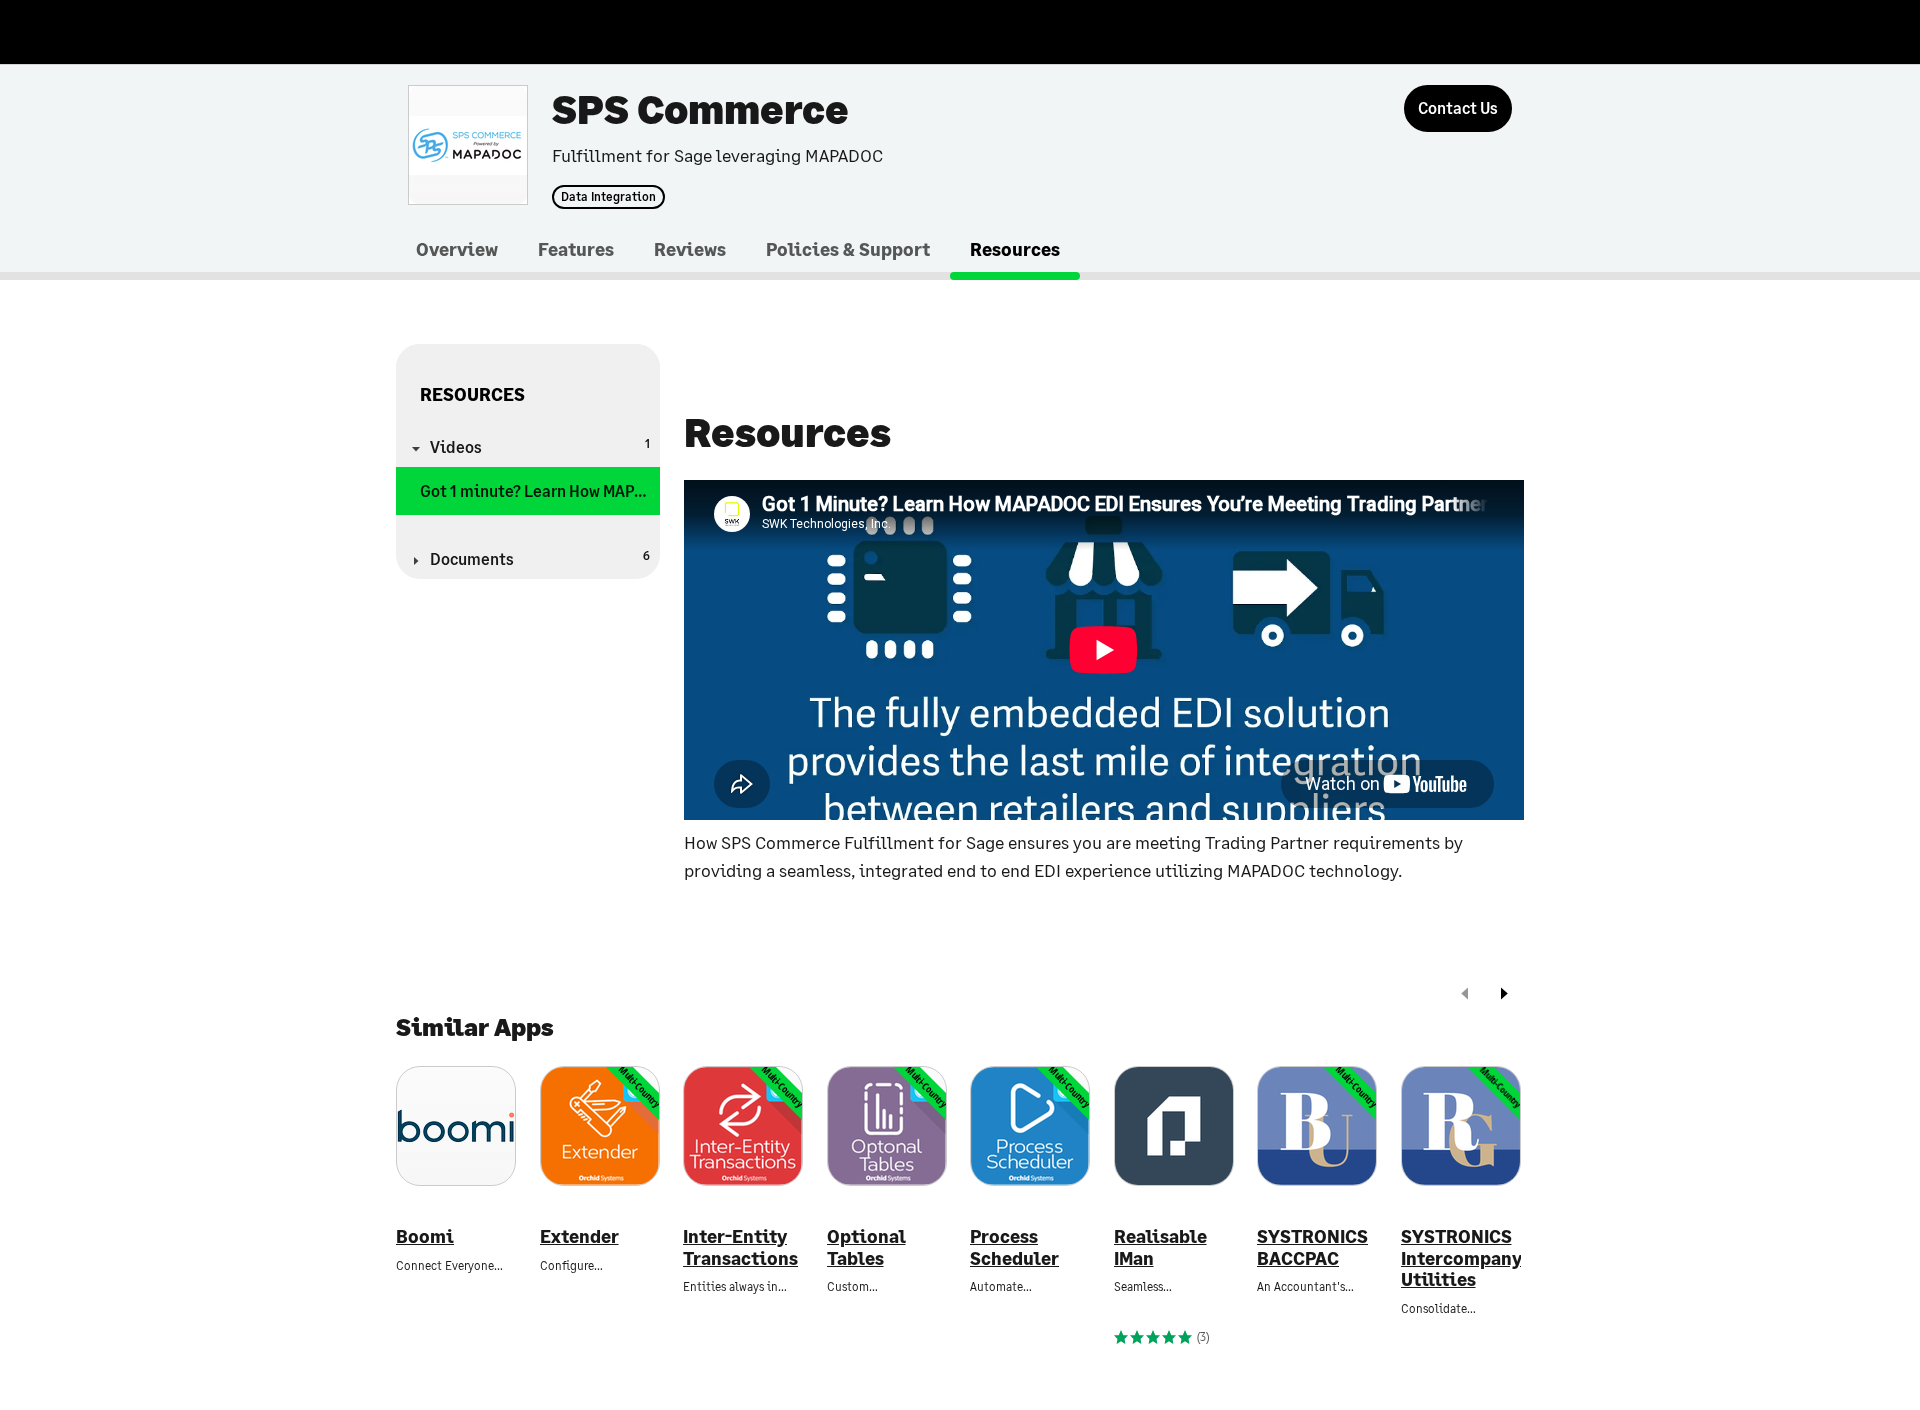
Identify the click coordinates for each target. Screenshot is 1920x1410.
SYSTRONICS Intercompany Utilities (1461, 1258)
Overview (457, 249)
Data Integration (608, 197)
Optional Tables (866, 1247)
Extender (579, 1236)
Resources (1015, 249)
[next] (1504, 995)
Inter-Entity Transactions (740, 1247)
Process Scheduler (1014, 1247)
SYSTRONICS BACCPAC (1312, 1247)
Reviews (690, 249)
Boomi (425, 1236)
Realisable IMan (1160, 1247)
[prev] (1465, 995)
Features (576, 249)
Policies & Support (848, 249)
